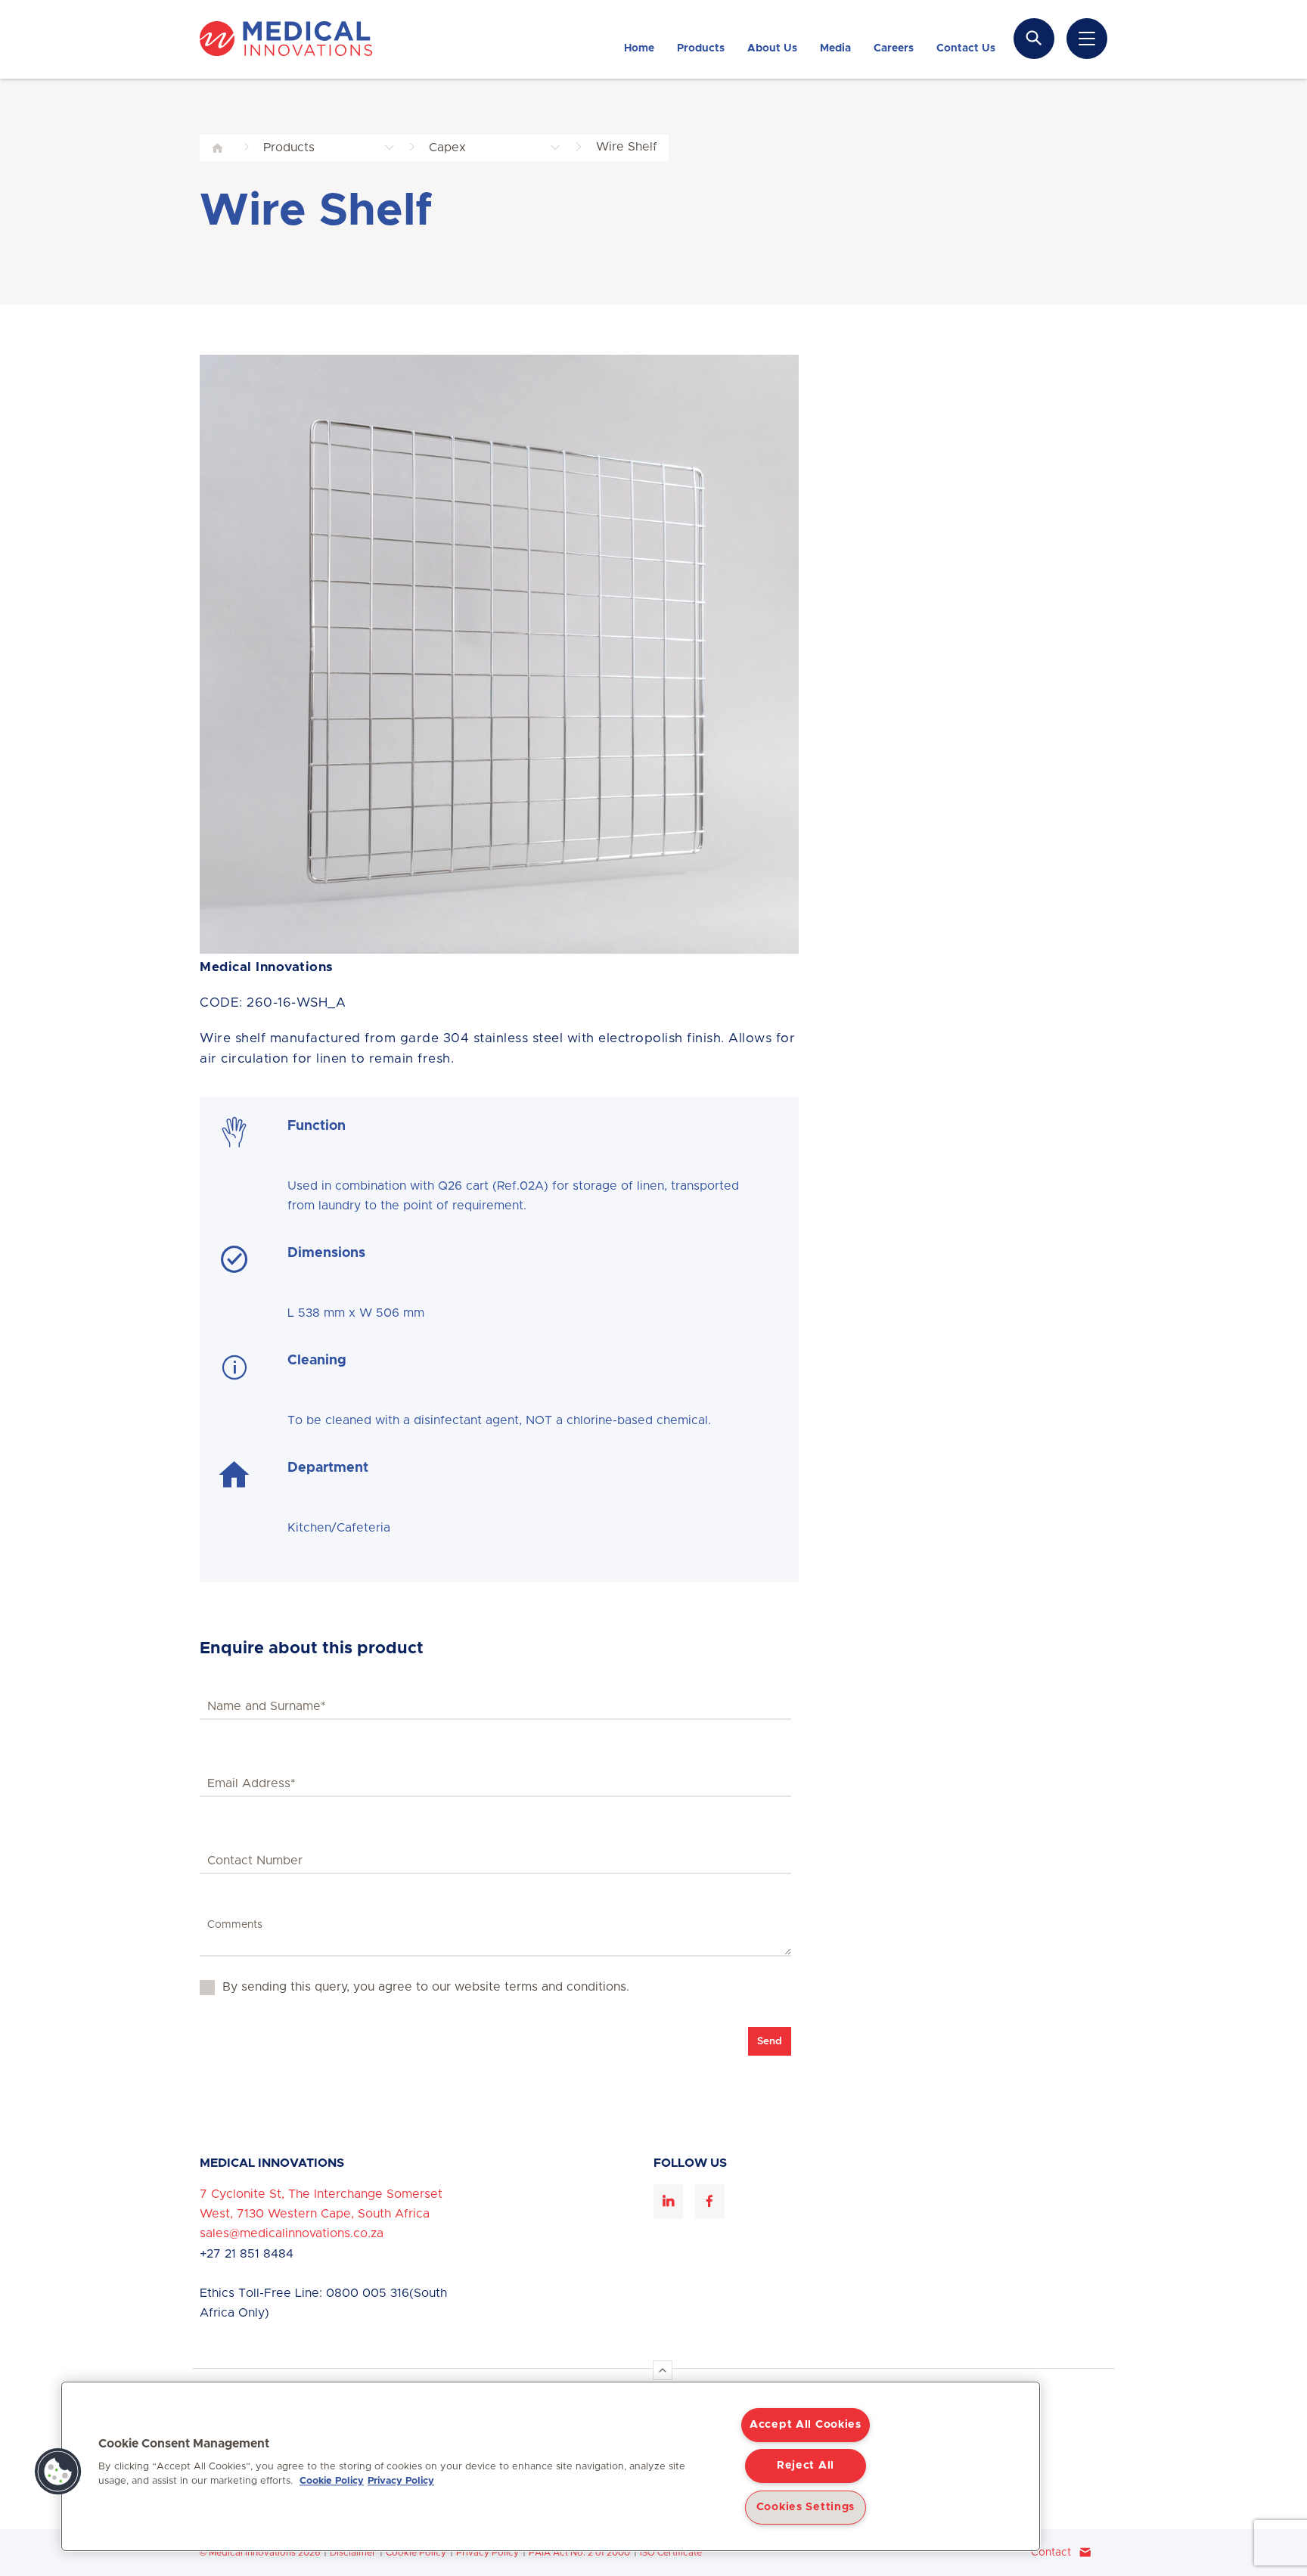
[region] (551, 2466)
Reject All (806, 2466)
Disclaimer (353, 2553)
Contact (1051, 2553)
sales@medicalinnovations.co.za (292, 2233)
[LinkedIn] (668, 2201)
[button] (58, 2472)
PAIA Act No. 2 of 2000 (579, 2553)
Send (770, 2041)
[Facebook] (710, 2201)
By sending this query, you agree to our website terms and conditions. (426, 1987)
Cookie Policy (416, 2553)
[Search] (1034, 38)
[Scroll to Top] (663, 2370)
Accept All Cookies (806, 2425)
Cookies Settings (806, 2507)
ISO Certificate (671, 2553)
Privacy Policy (487, 2553)
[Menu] (1087, 39)
